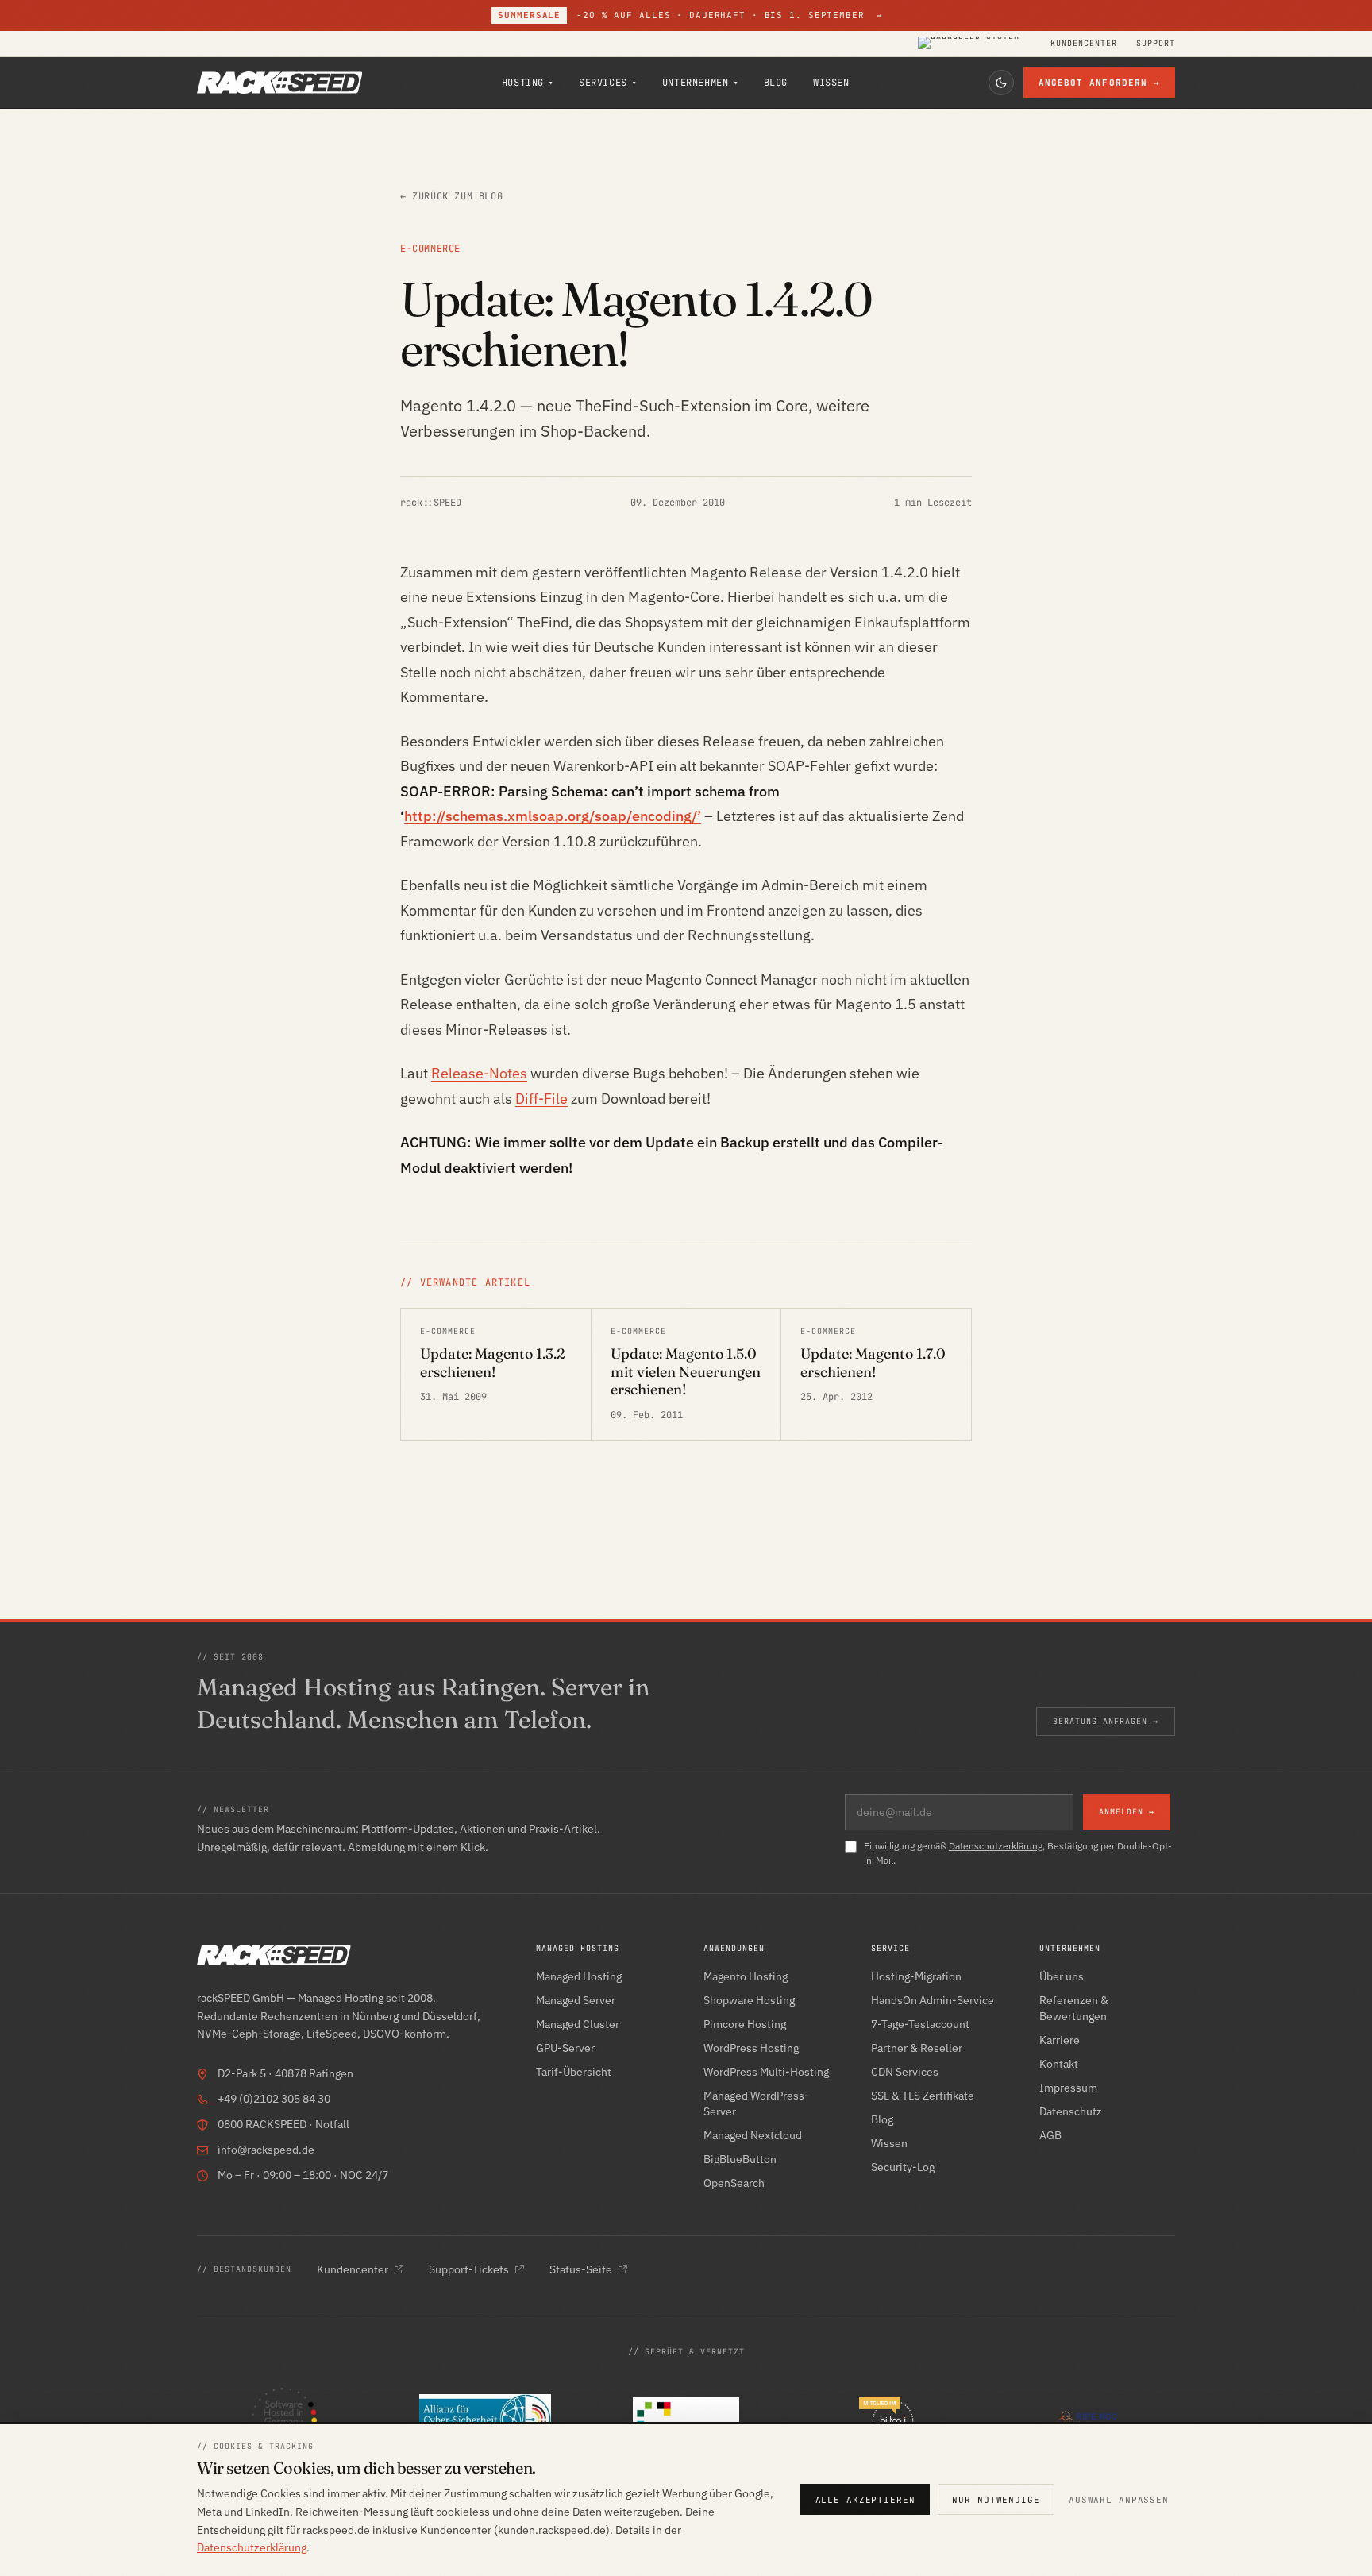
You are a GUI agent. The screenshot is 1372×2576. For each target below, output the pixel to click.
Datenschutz (1071, 2111)
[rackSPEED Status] (975, 44)
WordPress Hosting (751, 2048)
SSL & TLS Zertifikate (923, 2096)
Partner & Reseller (917, 2048)
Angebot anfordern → (1100, 83)
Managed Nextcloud (753, 2135)
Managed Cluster (578, 2024)
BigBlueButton (740, 2159)
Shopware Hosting (749, 2000)
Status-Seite (581, 2269)
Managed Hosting (579, 1976)
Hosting (528, 83)
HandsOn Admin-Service (933, 2000)
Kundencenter (1084, 44)
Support (1156, 44)
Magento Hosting (746, 1976)
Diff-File (541, 1099)
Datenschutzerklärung (996, 1846)
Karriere (1060, 2040)
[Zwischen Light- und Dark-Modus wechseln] (1001, 83)
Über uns (1062, 1976)
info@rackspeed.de (266, 2150)
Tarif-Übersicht (574, 2072)
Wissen (831, 83)
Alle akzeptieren (865, 2500)
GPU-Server (565, 2048)
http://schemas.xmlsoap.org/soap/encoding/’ (553, 816)
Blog (776, 83)
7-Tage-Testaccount (920, 2024)
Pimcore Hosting (745, 2024)
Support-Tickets (469, 2269)
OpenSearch (734, 2183)
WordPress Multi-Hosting (766, 2072)
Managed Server (576, 2000)
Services (608, 83)
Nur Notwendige (996, 2500)
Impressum (1068, 2088)
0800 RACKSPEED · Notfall (283, 2124)
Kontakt (1059, 2064)
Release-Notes (479, 1073)
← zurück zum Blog (451, 196)
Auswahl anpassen (1119, 2500)
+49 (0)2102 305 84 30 (274, 2099)
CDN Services (905, 2072)
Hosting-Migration (916, 1976)
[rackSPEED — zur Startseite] (279, 83)
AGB (1050, 2135)
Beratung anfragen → (1106, 1721)
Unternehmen (700, 83)
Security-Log (903, 2167)
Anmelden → (1127, 1812)
